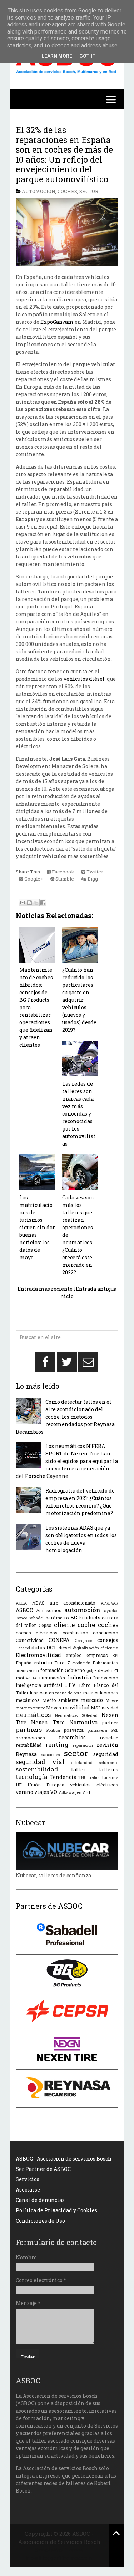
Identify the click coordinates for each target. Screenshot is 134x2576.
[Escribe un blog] (29, 903)
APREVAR (110, 1603)
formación (52, 1670)
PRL (115, 1730)
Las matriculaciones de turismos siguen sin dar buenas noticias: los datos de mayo (37, 1227)
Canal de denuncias (40, 2200)
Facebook (63, 872)
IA (35, 1678)
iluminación (52, 1678)
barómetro (57, 1618)
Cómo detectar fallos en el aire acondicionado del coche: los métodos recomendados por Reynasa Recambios (65, 1417)
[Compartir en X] (36, 903)
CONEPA (59, 1640)
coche (86, 1625)
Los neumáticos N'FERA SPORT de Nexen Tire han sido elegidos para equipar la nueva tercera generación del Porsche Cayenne (67, 1461)
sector (89, 191)
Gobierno (75, 1670)
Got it (88, 56)
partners (29, 1730)
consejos (108, 1640)
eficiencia (109, 1648)
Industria (79, 1677)
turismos (110, 1777)
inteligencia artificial (39, 1685)
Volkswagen (70, 1792)
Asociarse (28, 2190)
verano (24, 1792)
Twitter (94, 872)
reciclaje (109, 1738)
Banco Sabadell (30, 1618)
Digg (92, 879)
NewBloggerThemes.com (59, 2558)
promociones (30, 1738)
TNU (83, 1777)
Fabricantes (105, 1663)
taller (78, 1769)
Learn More (57, 56)
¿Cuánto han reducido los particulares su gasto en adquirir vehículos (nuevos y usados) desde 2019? (79, 1000)
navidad (110, 1708)
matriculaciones (101, 1693)
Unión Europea (46, 1785)
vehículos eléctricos (94, 1785)
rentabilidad (29, 1745)
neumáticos (33, 1715)
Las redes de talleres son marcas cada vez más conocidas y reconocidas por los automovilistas (79, 1114)
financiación (27, 1670)
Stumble (64, 879)
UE (19, 1785)
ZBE (87, 1792)
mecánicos (28, 1700)
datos (38, 1647)
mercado (92, 1700)
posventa (74, 1730)
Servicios (28, 2179)
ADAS (38, 1603)
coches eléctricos (37, 1633)
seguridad (106, 1754)
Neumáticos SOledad (76, 1715)
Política (53, 1730)
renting (57, 1744)
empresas (97, 1655)
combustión (75, 1633)
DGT (52, 1647)
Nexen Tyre (48, 1722)
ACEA (21, 1603)
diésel (65, 1648)
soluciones (109, 1762)
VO (54, 1792)
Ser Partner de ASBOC (43, 2169)
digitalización (86, 1648)
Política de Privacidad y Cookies (56, 2210)
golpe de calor (100, 1670)
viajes (42, 1792)
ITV (71, 1685)
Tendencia (63, 1777)
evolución (81, 1663)
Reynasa (26, 1754)
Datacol (23, 1648)
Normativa (83, 1722)
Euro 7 (62, 1663)
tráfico (95, 1777)
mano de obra (69, 1693)
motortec (37, 1708)
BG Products (86, 1618)
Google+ (33, 879)
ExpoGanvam (57, 322)
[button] (67, 99)
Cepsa (45, 1625)
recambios (72, 1737)
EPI (115, 1655)
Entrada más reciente (45, 1289)
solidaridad (82, 1762)
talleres (108, 1769)
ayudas (111, 1610)
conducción (106, 1633)
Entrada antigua (96, 1289)
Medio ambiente (60, 1700)
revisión (108, 1745)
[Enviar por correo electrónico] (23, 903)
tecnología (32, 1777)
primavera (97, 1730)
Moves (54, 1708)
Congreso (83, 1640)
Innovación (106, 1678)
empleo (74, 1655)
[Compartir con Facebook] (43, 903)
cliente (64, 1625)
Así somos (49, 1610)
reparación (83, 1745)
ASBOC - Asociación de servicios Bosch (64, 2159)
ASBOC (24, 1610)
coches (67, 191)
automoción (39, 191)
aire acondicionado (73, 1603)
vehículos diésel (84, 679)
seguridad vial (40, 1762)
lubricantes (42, 1693)
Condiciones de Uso (40, 2221)
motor (21, 1708)
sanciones (50, 1754)
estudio (43, 1662)
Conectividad (30, 1640)
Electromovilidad (38, 1655)
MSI (95, 1708)
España (24, 1663)
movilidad (76, 1707)
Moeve (112, 1700)
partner (110, 1723)
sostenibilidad (37, 1769)
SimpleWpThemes (59, 2550)
